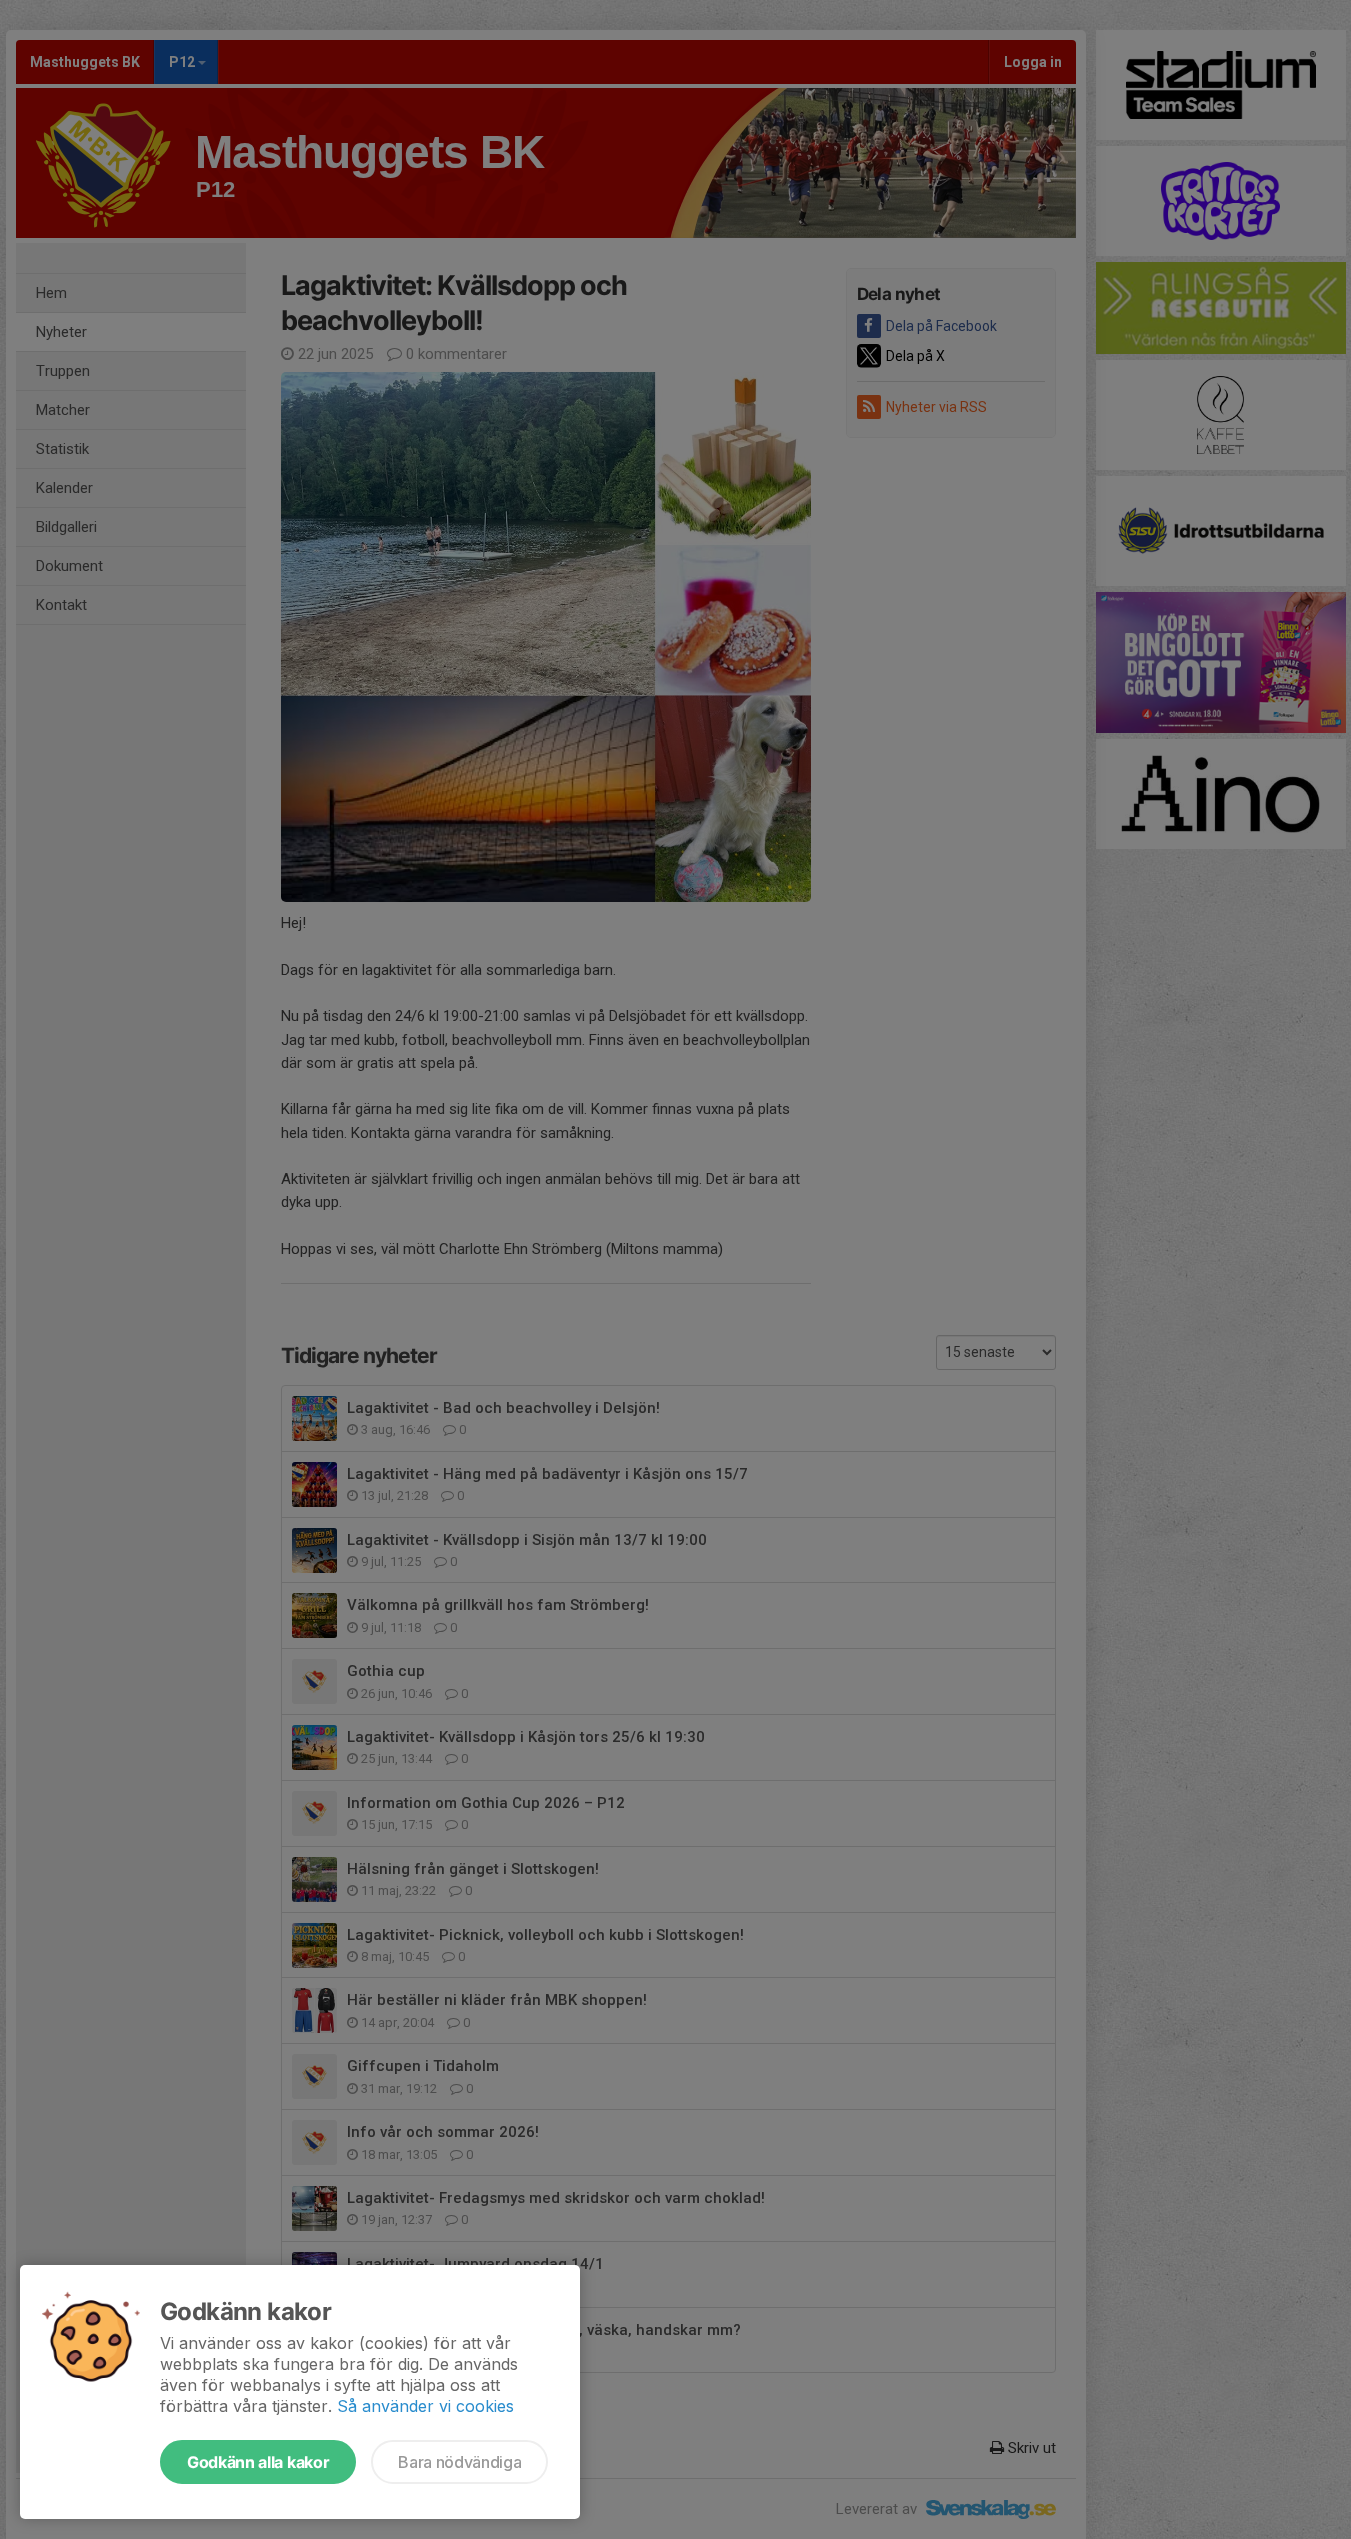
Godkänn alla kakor (258, 2462)
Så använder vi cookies (425, 2406)
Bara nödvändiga (459, 2462)
